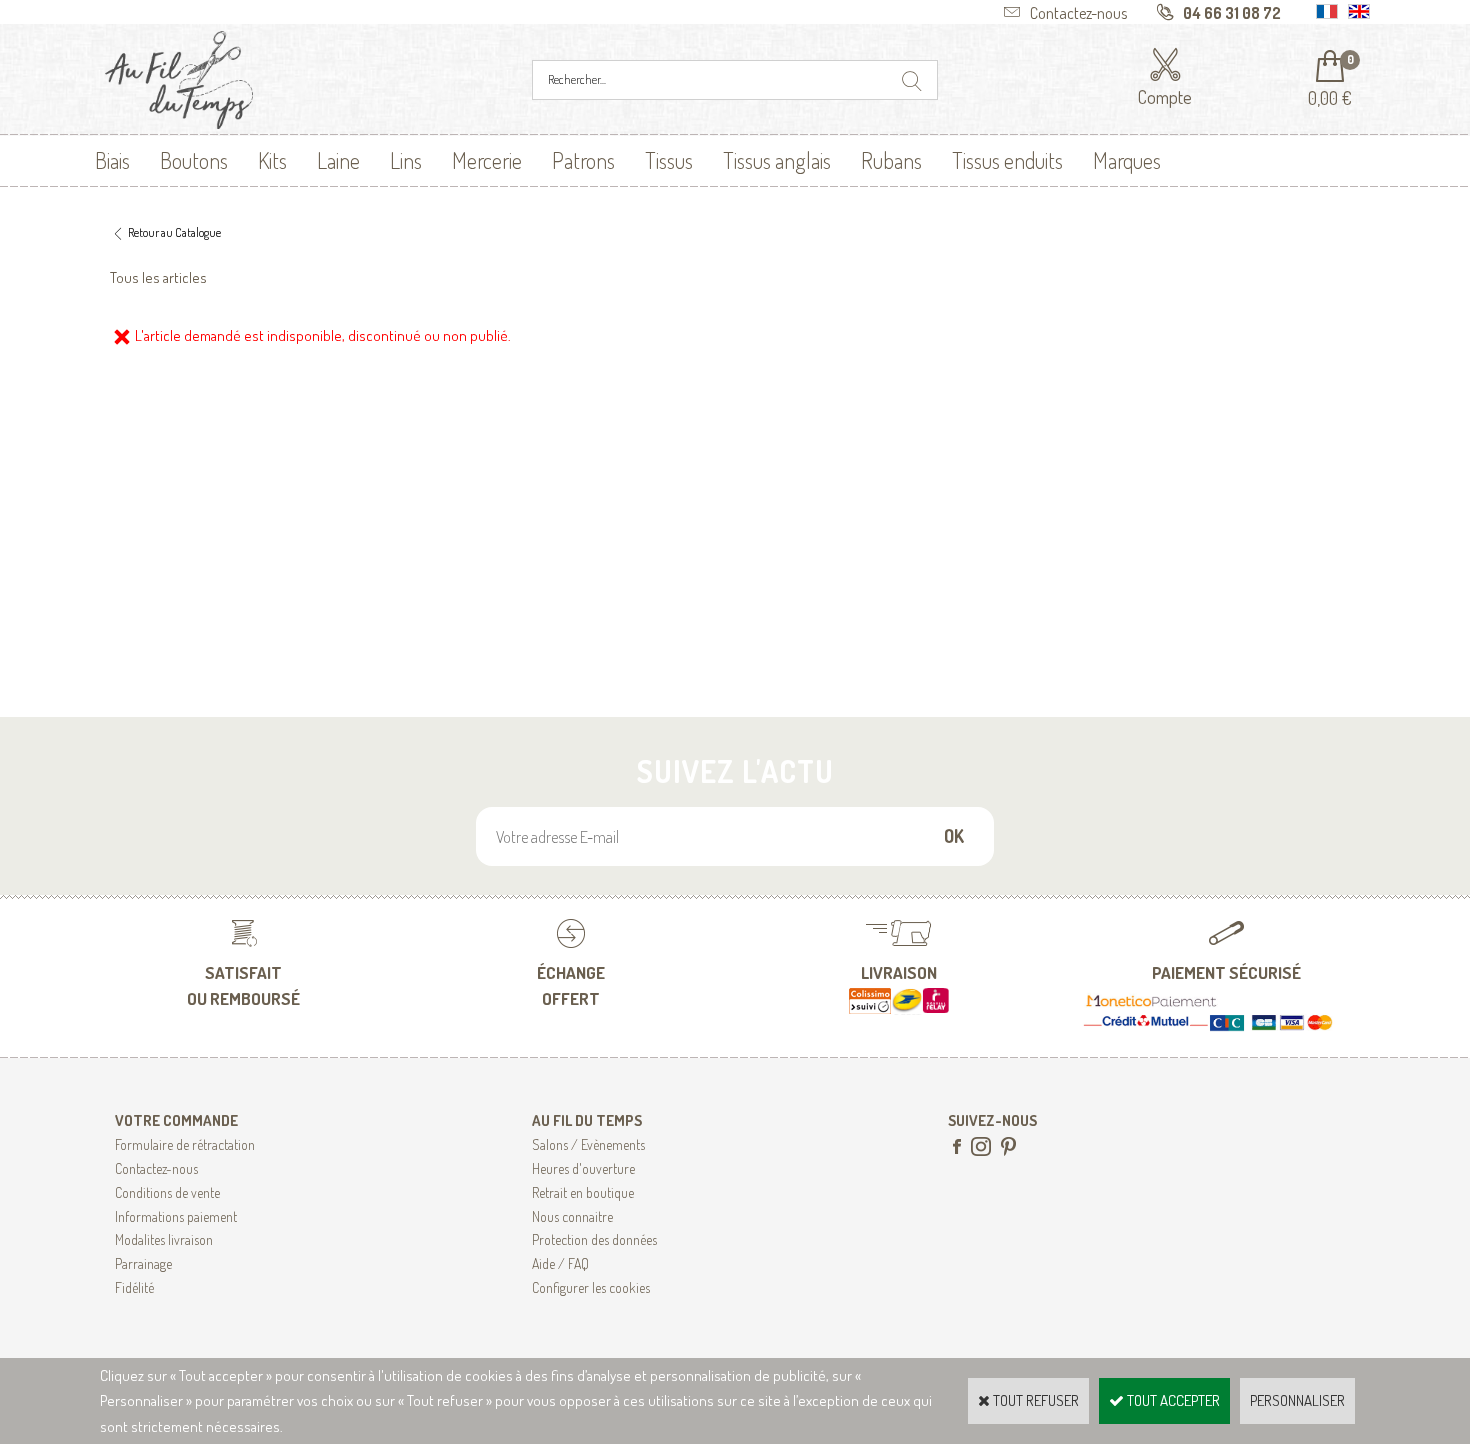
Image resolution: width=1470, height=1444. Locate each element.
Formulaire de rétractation (185, 1144)
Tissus (669, 160)
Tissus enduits (1007, 160)
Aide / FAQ (560, 1263)
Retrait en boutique (583, 1192)
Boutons (194, 160)
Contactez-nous (156, 1168)
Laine (338, 160)
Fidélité (134, 1287)
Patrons (583, 160)
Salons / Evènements (588, 1144)
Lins (406, 160)
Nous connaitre (572, 1216)
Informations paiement (176, 1216)
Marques (1127, 160)
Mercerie (487, 160)
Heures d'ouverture (583, 1168)
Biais (112, 160)
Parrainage (143, 1263)
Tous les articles (158, 277)
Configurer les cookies (591, 1287)
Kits (272, 160)
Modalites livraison (164, 1239)
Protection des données (594, 1239)
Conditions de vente (167, 1192)
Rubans (891, 160)
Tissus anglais (777, 160)
